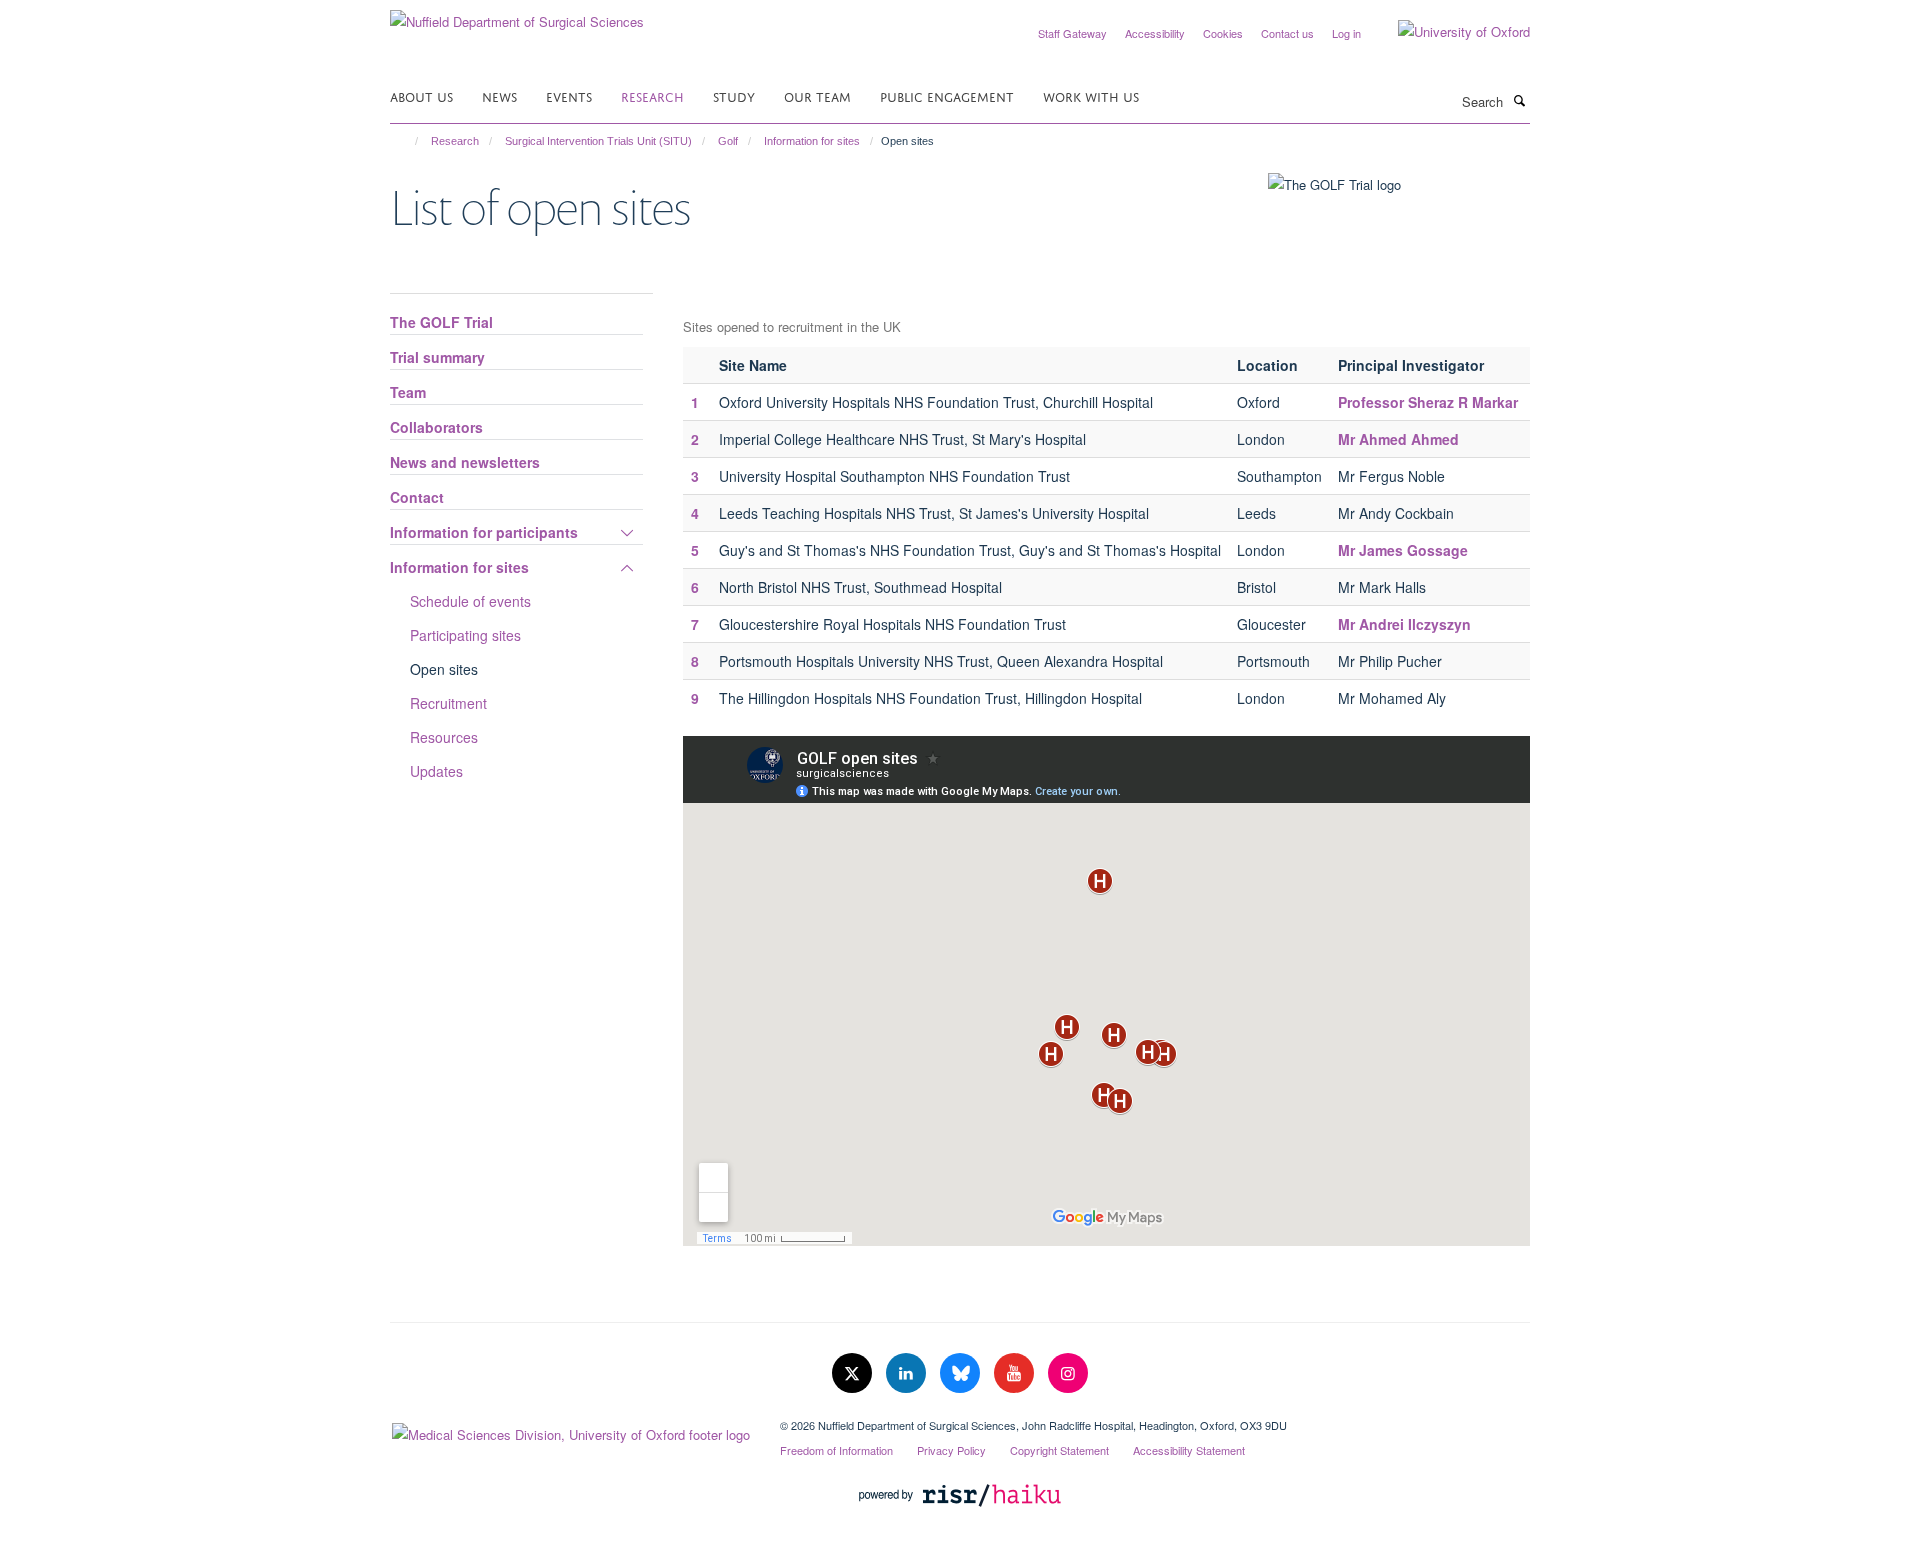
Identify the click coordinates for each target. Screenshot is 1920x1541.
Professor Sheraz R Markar (1430, 402)
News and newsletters (465, 462)
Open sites (444, 669)
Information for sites (812, 141)
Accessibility (1155, 33)
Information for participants (484, 532)
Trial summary (437, 357)
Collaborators (436, 427)
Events (569, 95)
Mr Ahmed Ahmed (1398, 439)
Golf (728, 141)
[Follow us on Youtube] (1016, 1373)
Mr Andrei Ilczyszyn (1404, 624)
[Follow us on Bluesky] (962, 1373)
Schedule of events (470, 601)
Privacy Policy (951, 1450)
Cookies (1223, 33)
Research (652, 95)
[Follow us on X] (854, 1373)
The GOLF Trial (441, 322)
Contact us (1287, 33)
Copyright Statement (1059, 1450)
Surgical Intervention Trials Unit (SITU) (598, 141)
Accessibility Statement (1189, 1450)
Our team (817, 95)
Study (734, 95)
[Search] (1519, 100)
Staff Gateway (1072, 33)
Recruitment (448, 703)
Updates (436, 771)
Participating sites (465, 635)
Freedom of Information (836, 1450)
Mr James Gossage (1403, 550)
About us (421, 95)
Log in (1346, 33)
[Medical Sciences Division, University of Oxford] (570, 1430)
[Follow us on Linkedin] (908, 1373)
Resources (444, 737)
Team (408, 392)
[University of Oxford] (1449, 32)
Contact (417, 497)
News (499, 95)
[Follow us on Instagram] (1068, 1373)
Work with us (1091, 95)
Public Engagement (947, 95)
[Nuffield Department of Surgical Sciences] (517, 14)
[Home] (407, 141)
